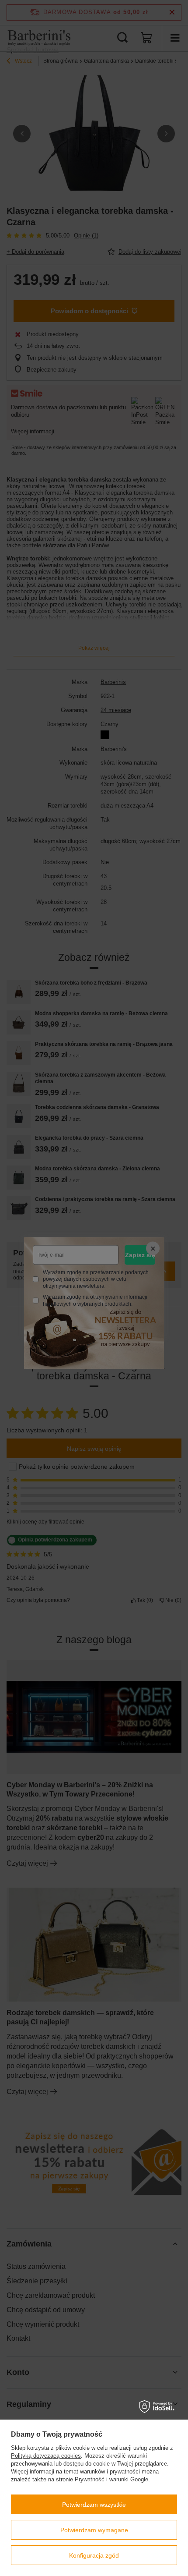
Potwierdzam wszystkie (94, 2505)
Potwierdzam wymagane (94, 2530)
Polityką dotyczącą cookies (46, 2456)
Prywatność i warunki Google (111, 2479)
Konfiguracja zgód (94, 2555)
